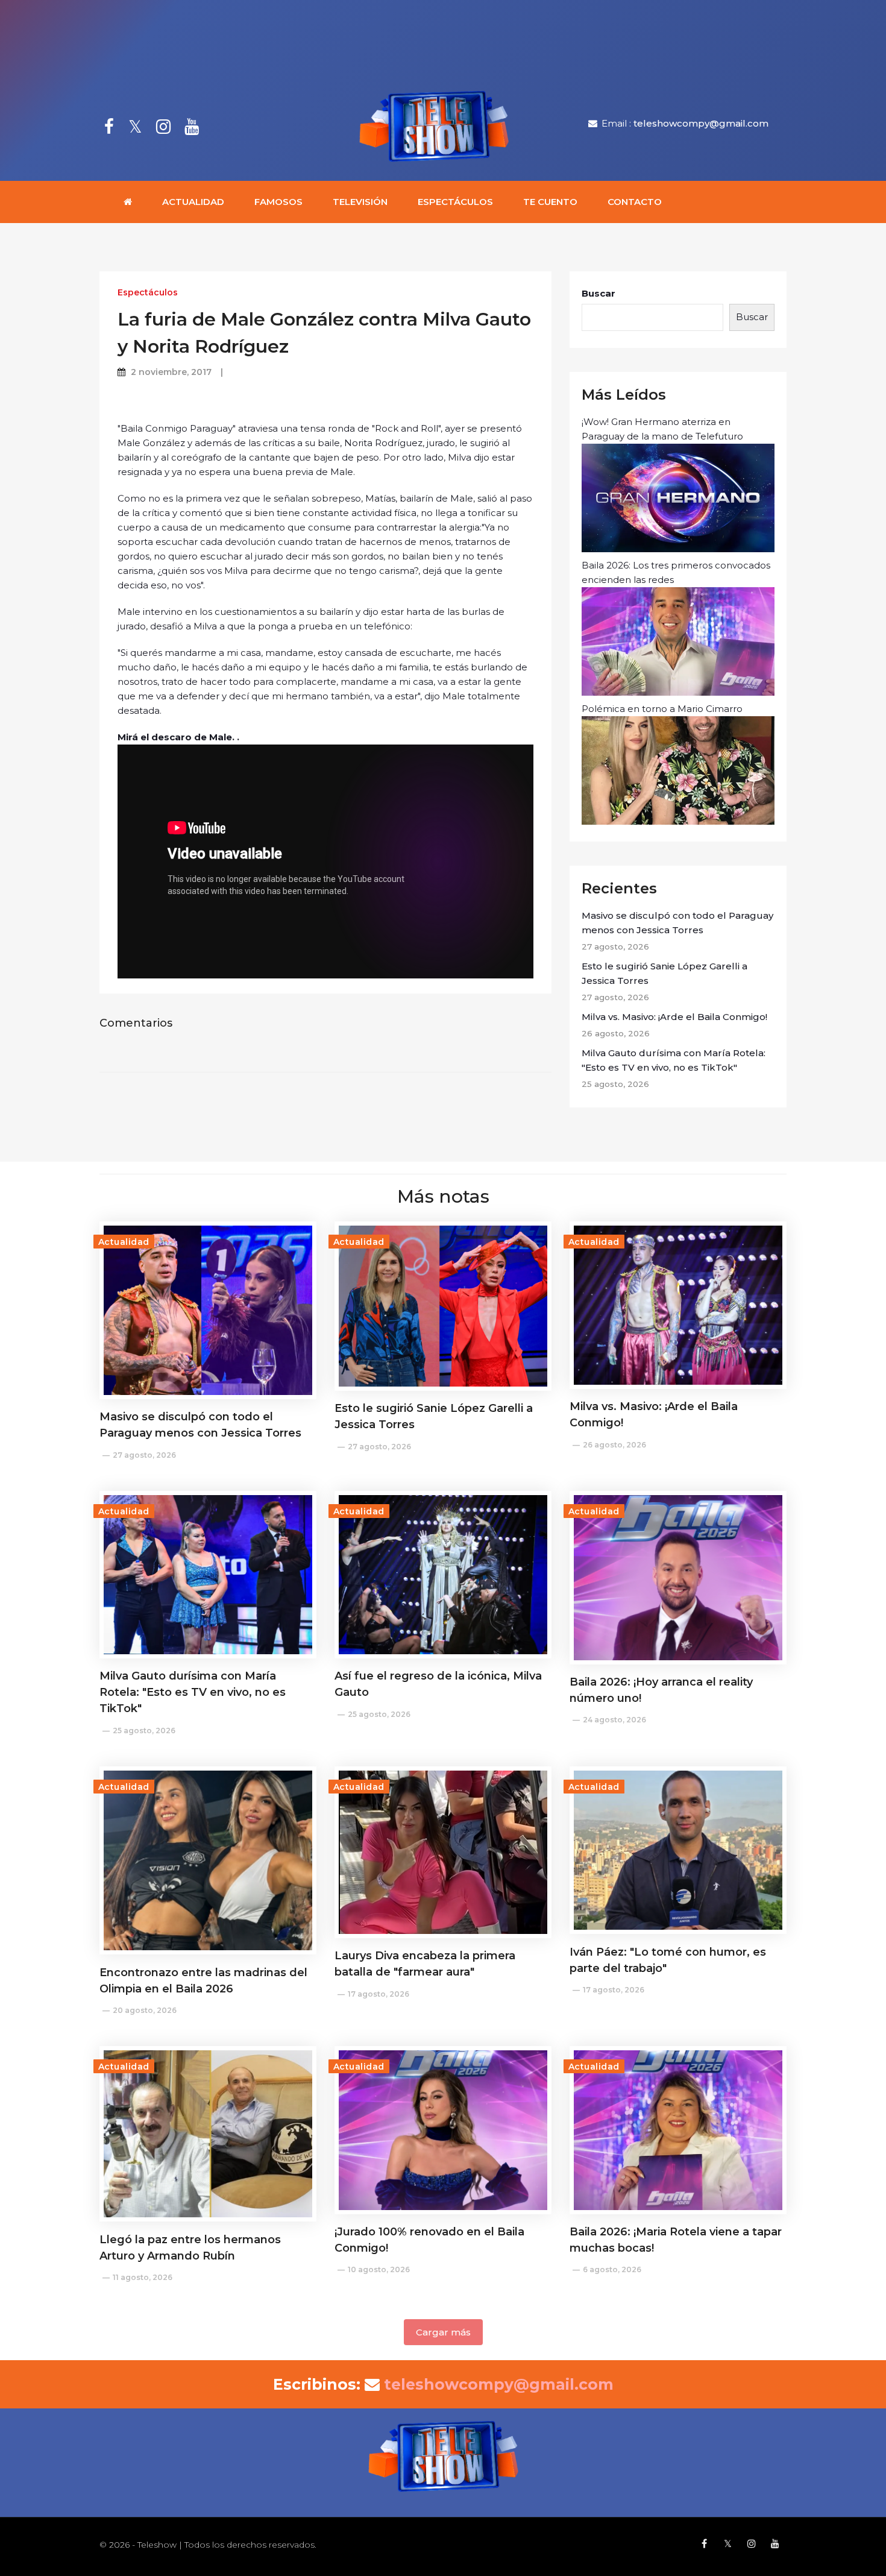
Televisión (360, 202)
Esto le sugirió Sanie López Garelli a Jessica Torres (664, 973)
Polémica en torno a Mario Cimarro (662, 709)
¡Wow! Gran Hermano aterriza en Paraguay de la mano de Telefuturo (662, 429)
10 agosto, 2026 (379, 2269)
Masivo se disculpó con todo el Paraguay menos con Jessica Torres (677, 923)
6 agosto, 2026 (612, 2269)
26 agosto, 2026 (614, 1445)
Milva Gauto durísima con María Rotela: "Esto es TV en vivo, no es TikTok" (674, 1060)
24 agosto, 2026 (614, 1720)
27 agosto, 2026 (144, 1455)
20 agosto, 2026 (145, 2010)
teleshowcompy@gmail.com (701, 123)
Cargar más (443, 2332)
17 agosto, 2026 (379, 1994)
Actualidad (193, 202)
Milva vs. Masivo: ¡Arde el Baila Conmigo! (674, 1017)
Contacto (635, 202)
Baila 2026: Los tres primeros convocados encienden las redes (676, 572)
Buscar (599, 293)
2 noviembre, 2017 (171, 372)
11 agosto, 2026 (143, 2277)
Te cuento (550, 202)
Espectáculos (455, 202)
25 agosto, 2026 (144, 1730)
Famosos (278, 202)
